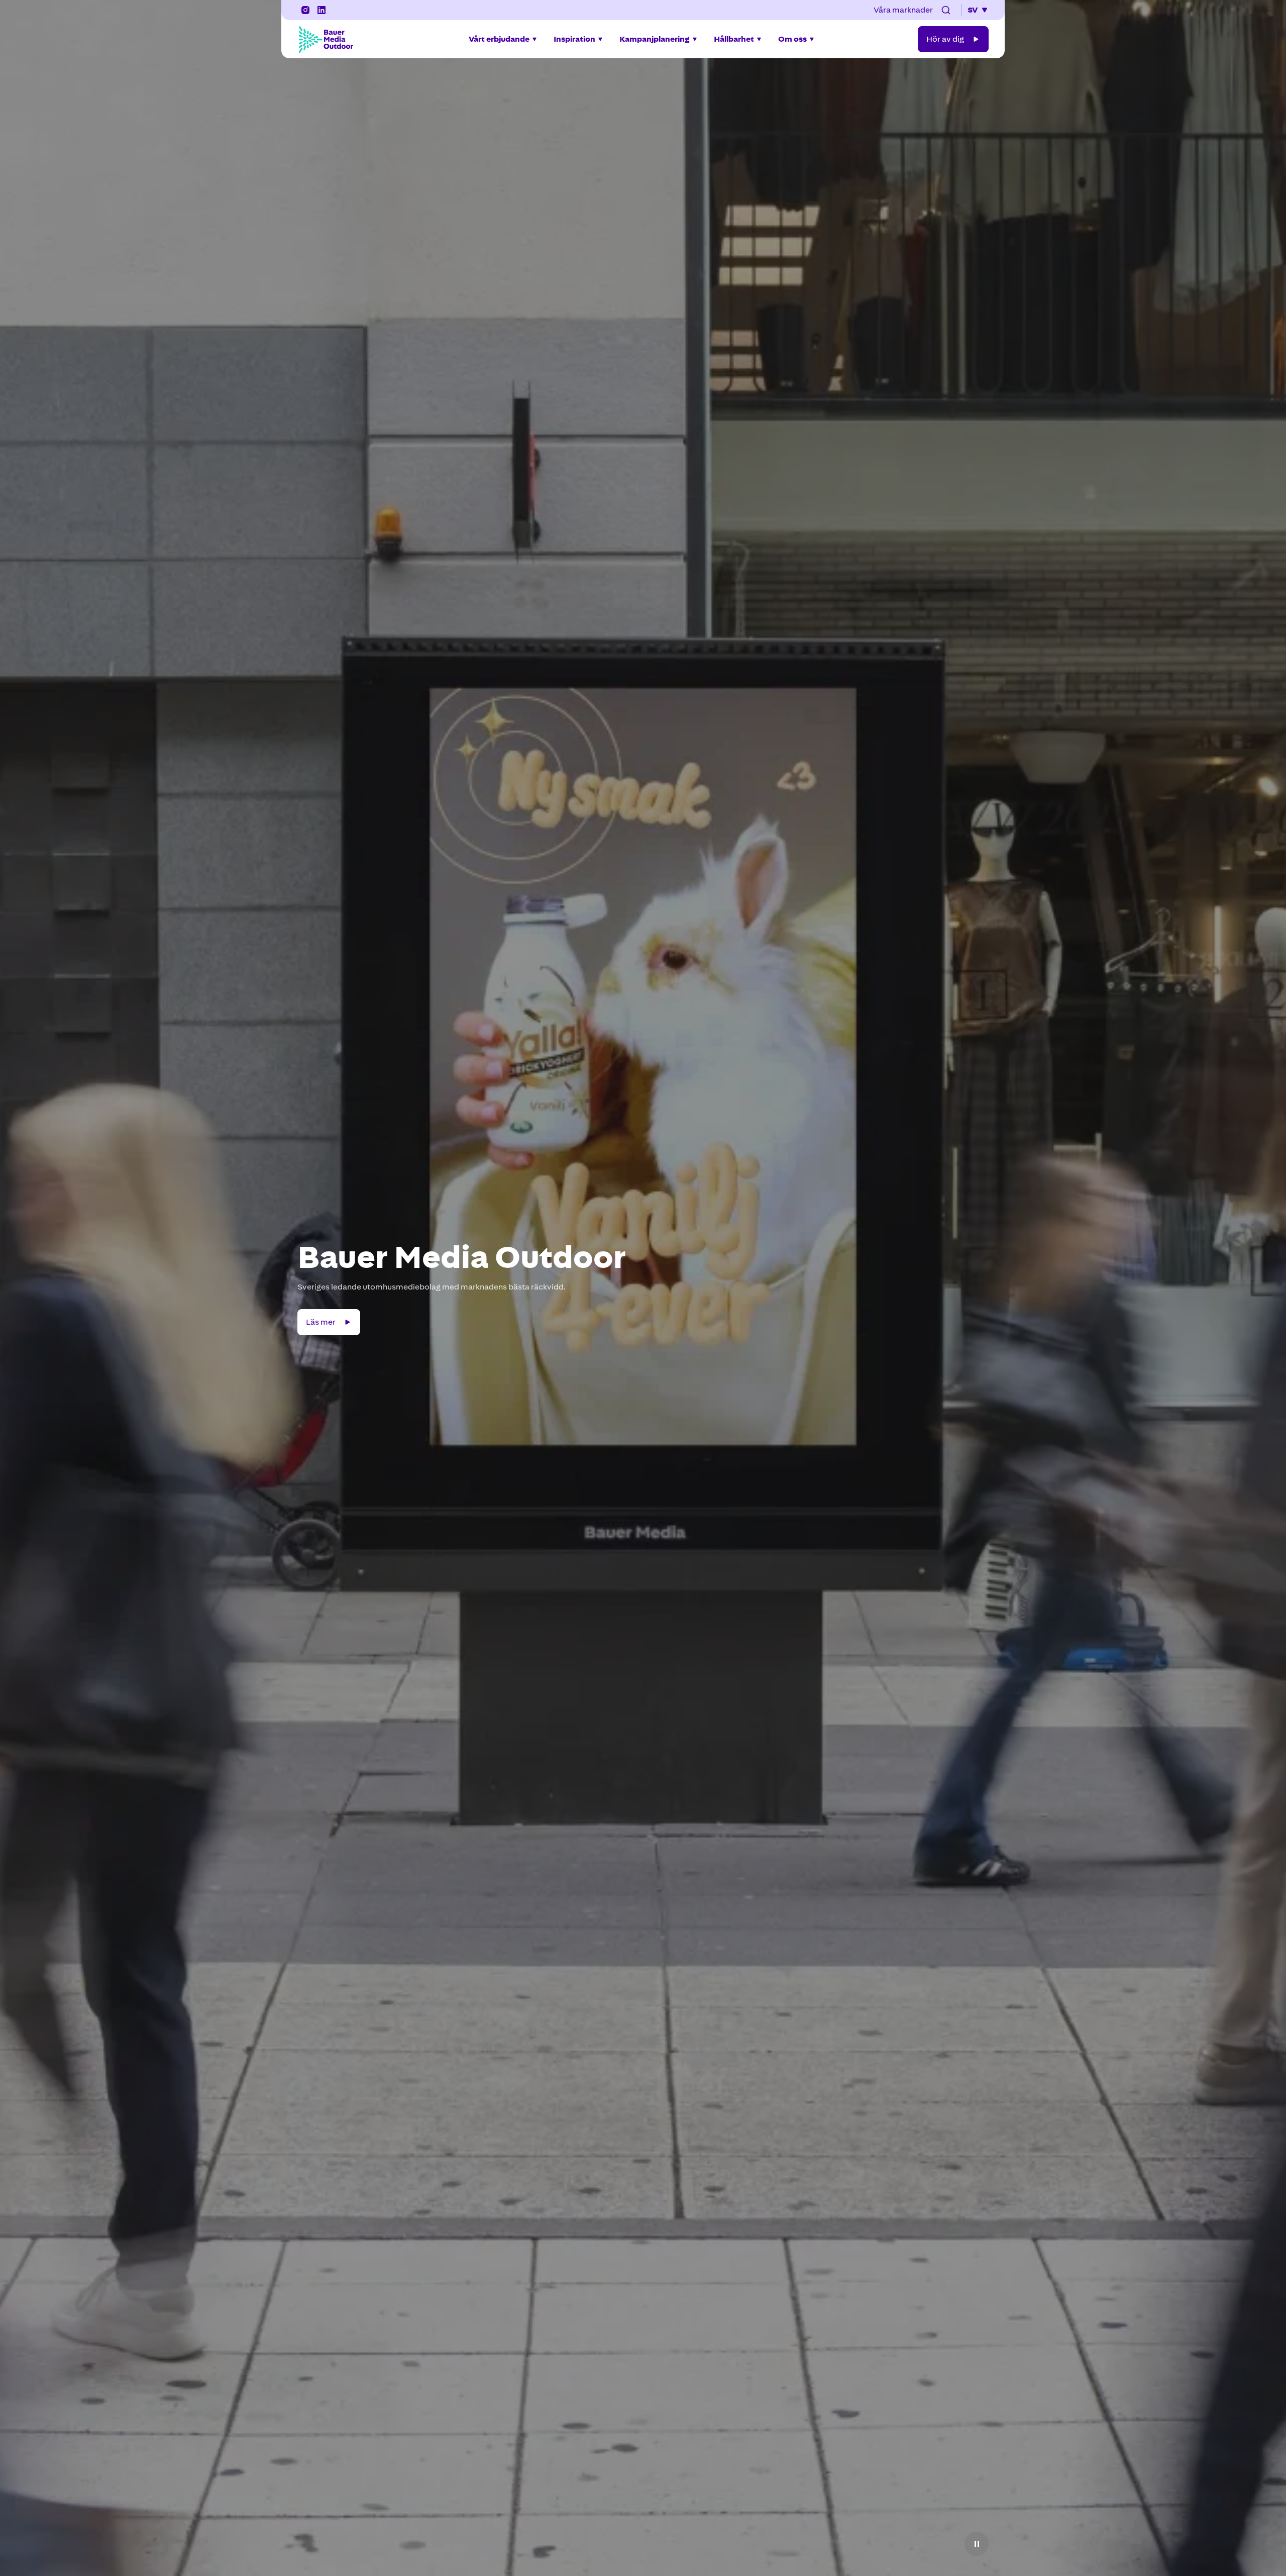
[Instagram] (305, 10)
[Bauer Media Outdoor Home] (326, 39)
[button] (946, 10)
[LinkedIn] (321, 10)
